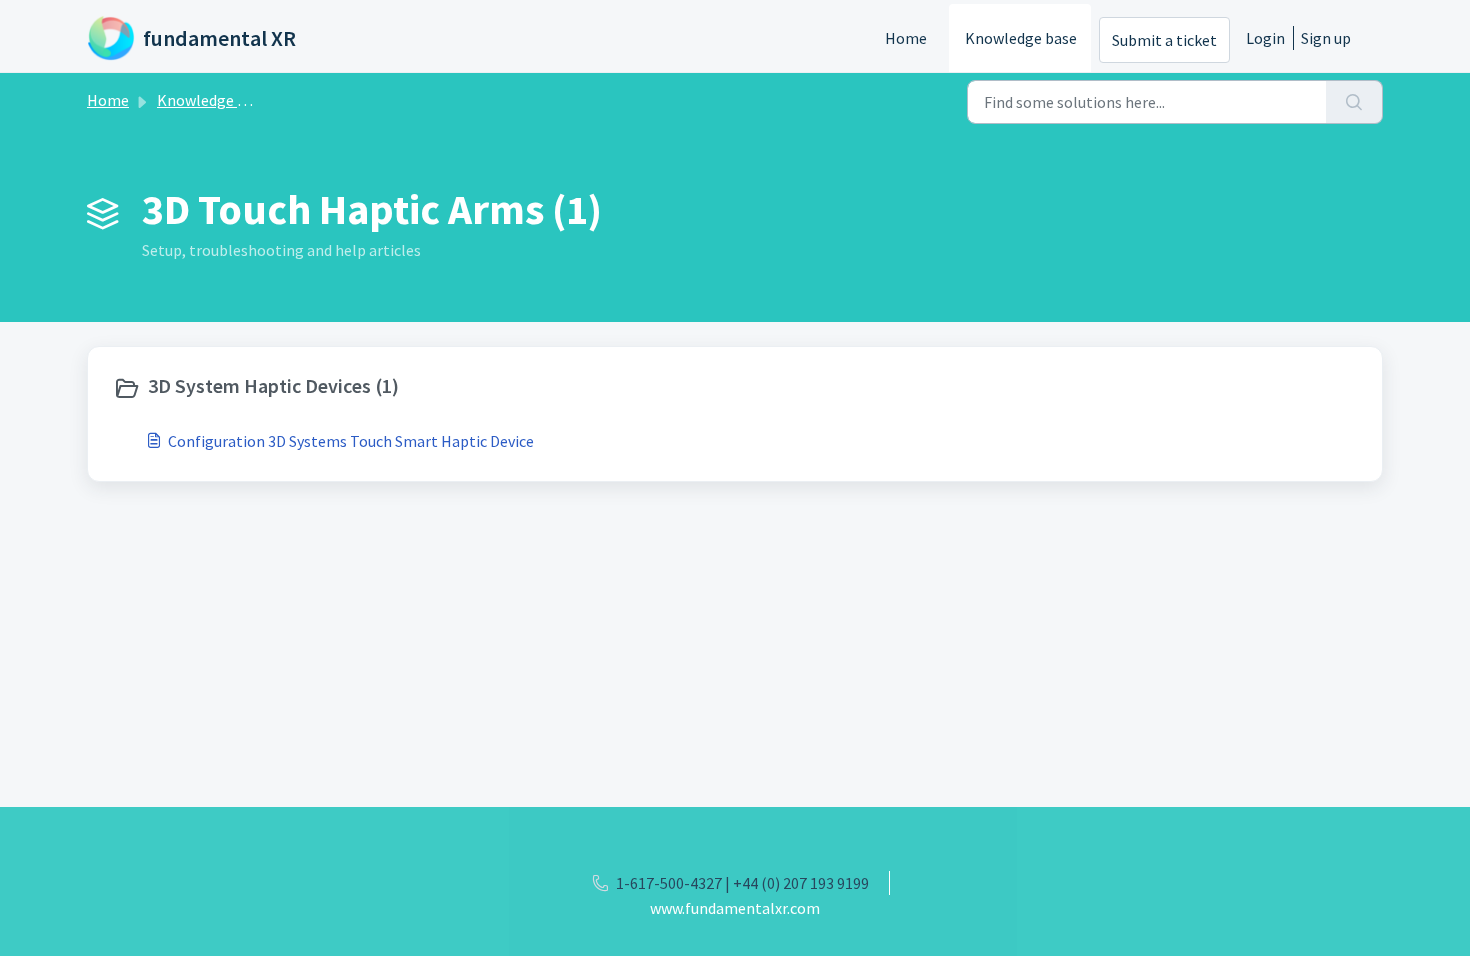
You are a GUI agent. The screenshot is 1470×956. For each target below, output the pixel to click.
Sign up (1326, 38)
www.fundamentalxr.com (735, 908)
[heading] (419, 388)
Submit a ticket (1164, 40)
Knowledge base (1021, 38)
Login (1265, 38)
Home (906, 38)
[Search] (1354, 102)
